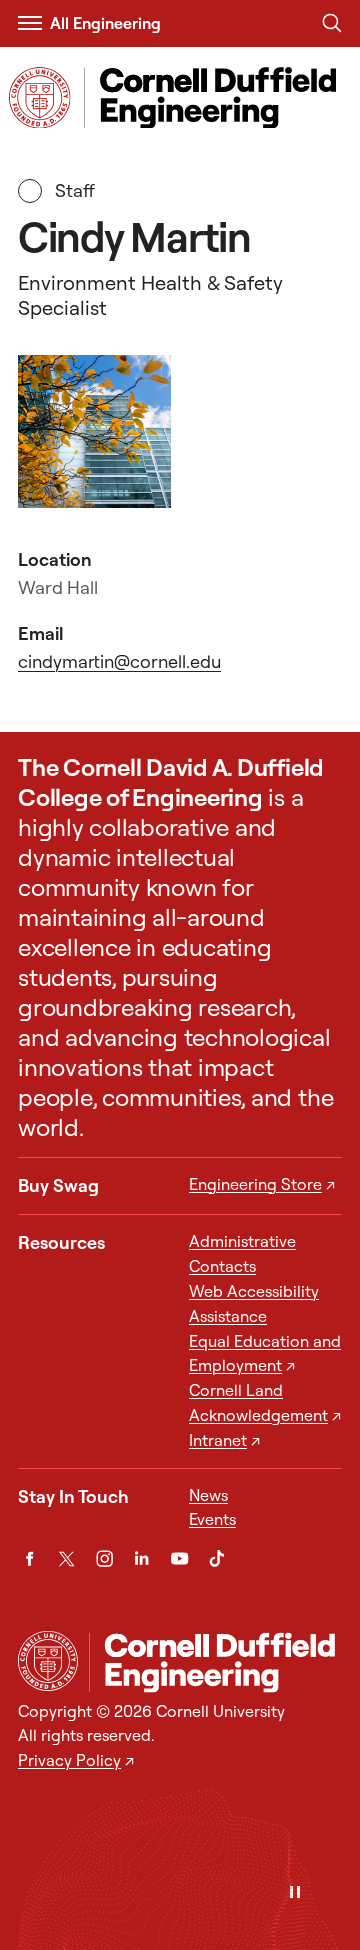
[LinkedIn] (141, 1558)
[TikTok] (216, 1558)
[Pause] (295, 1893)
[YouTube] (179, 1558)
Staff (81, 190)
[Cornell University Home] (48, 1661)
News (208, 1495)
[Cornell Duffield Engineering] (215, 1662)
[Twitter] (66, 1558)
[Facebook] (29, 1558)
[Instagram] (104, 1558)
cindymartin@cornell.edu (119, 661)
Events (212, 1519)
